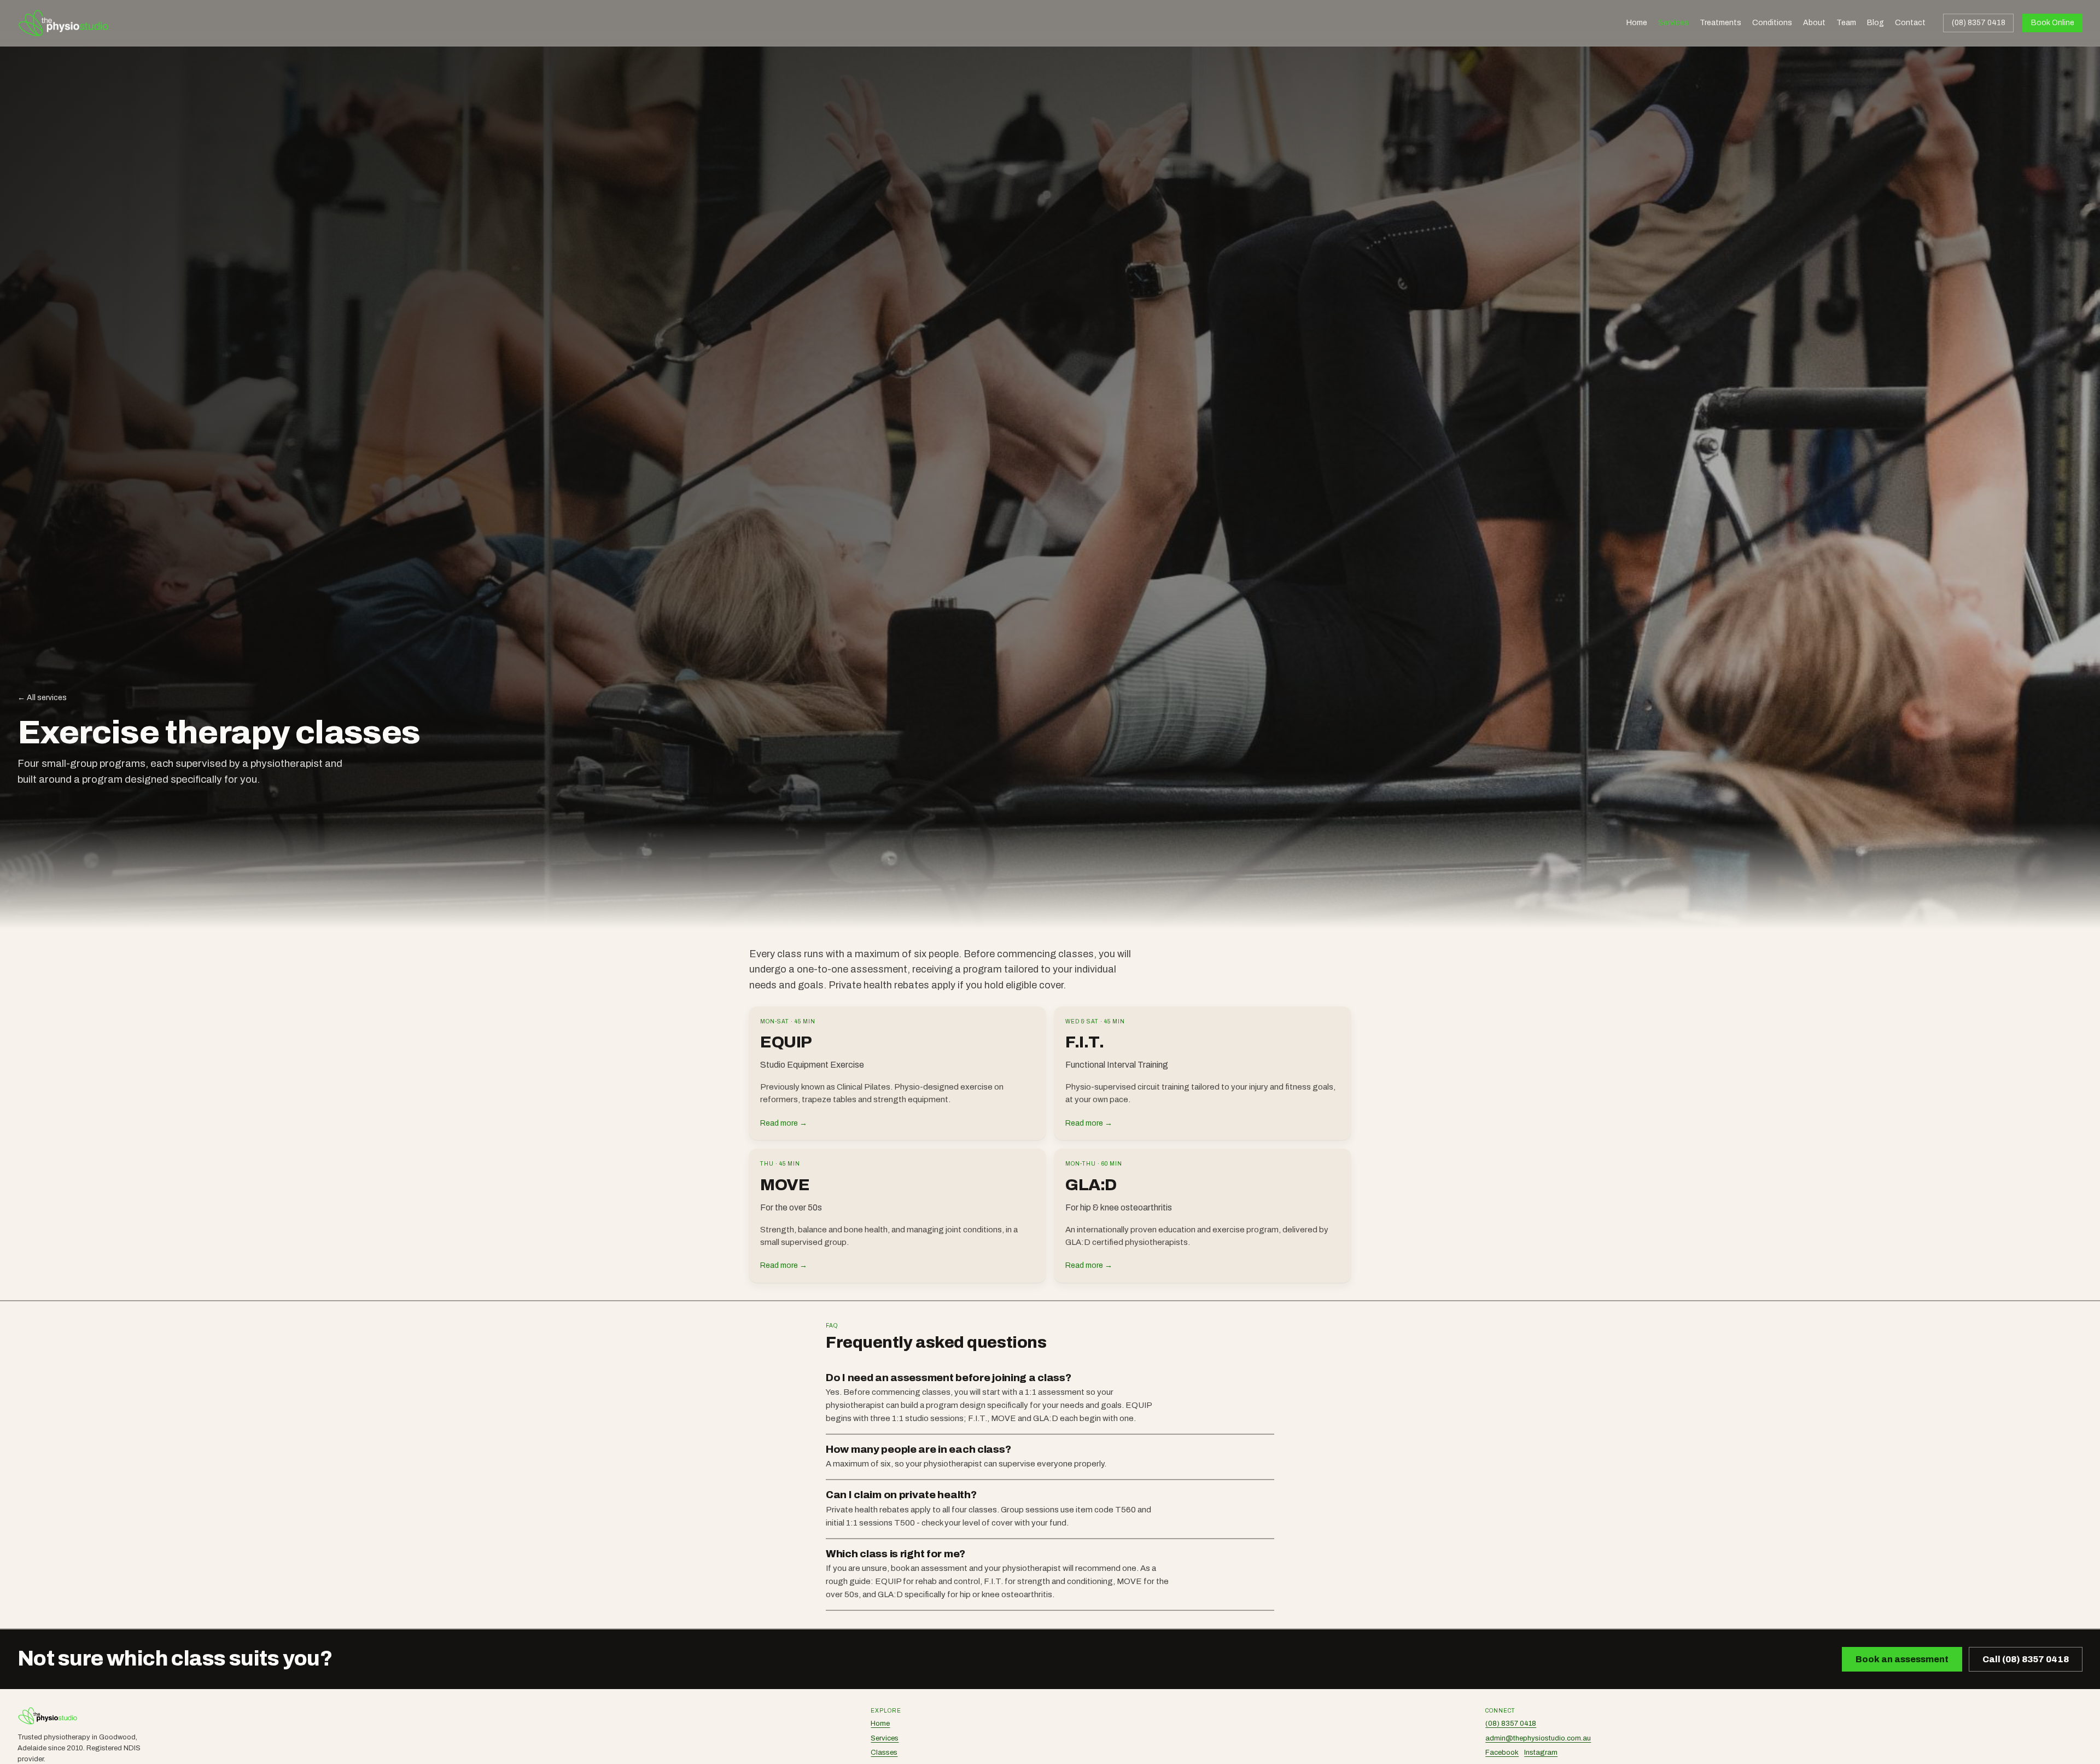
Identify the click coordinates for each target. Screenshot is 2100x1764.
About (1814, 23)
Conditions (1772, 23)
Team (1846, 23)
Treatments (1720, 23)
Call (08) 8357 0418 (2026, 1659)
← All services (42, 698)
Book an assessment (1902, 1659)
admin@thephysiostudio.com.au (1538, 1738)
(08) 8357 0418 (1979, 23)
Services (1673, 23)
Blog (1876, 23)
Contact (1910, 23)
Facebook (1502, 1753)
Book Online (2053, 23)
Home (1637, 23)
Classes (884, 1753)
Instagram (1541, 1753)
